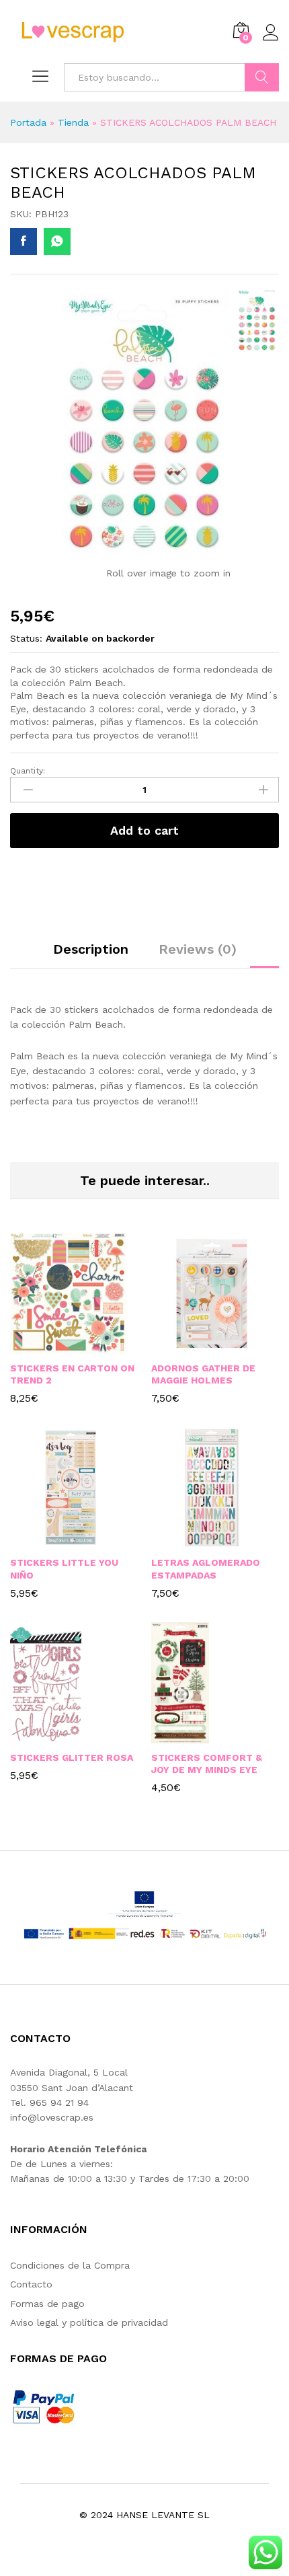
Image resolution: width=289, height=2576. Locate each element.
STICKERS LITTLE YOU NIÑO (64, 1568)
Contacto (31, 2284)
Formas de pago (47, 2304)
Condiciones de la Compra (70, 2265)
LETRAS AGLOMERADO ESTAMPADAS (206, 1568)
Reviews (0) (198, 949)
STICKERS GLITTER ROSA (72, 1757)
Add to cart (144, 830)
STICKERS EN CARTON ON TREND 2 (72, 1374)
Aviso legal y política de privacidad (89, 2322)
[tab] (91, 955)
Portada (28, 122)
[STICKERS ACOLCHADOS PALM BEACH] (24, 241)
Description (91, 949)
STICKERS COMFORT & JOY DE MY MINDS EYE (207, 1764)
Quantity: (28, 771)
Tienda (73, 122)
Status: (26, 638)
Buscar (262, 77)
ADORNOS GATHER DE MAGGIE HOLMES (203, 1374)
